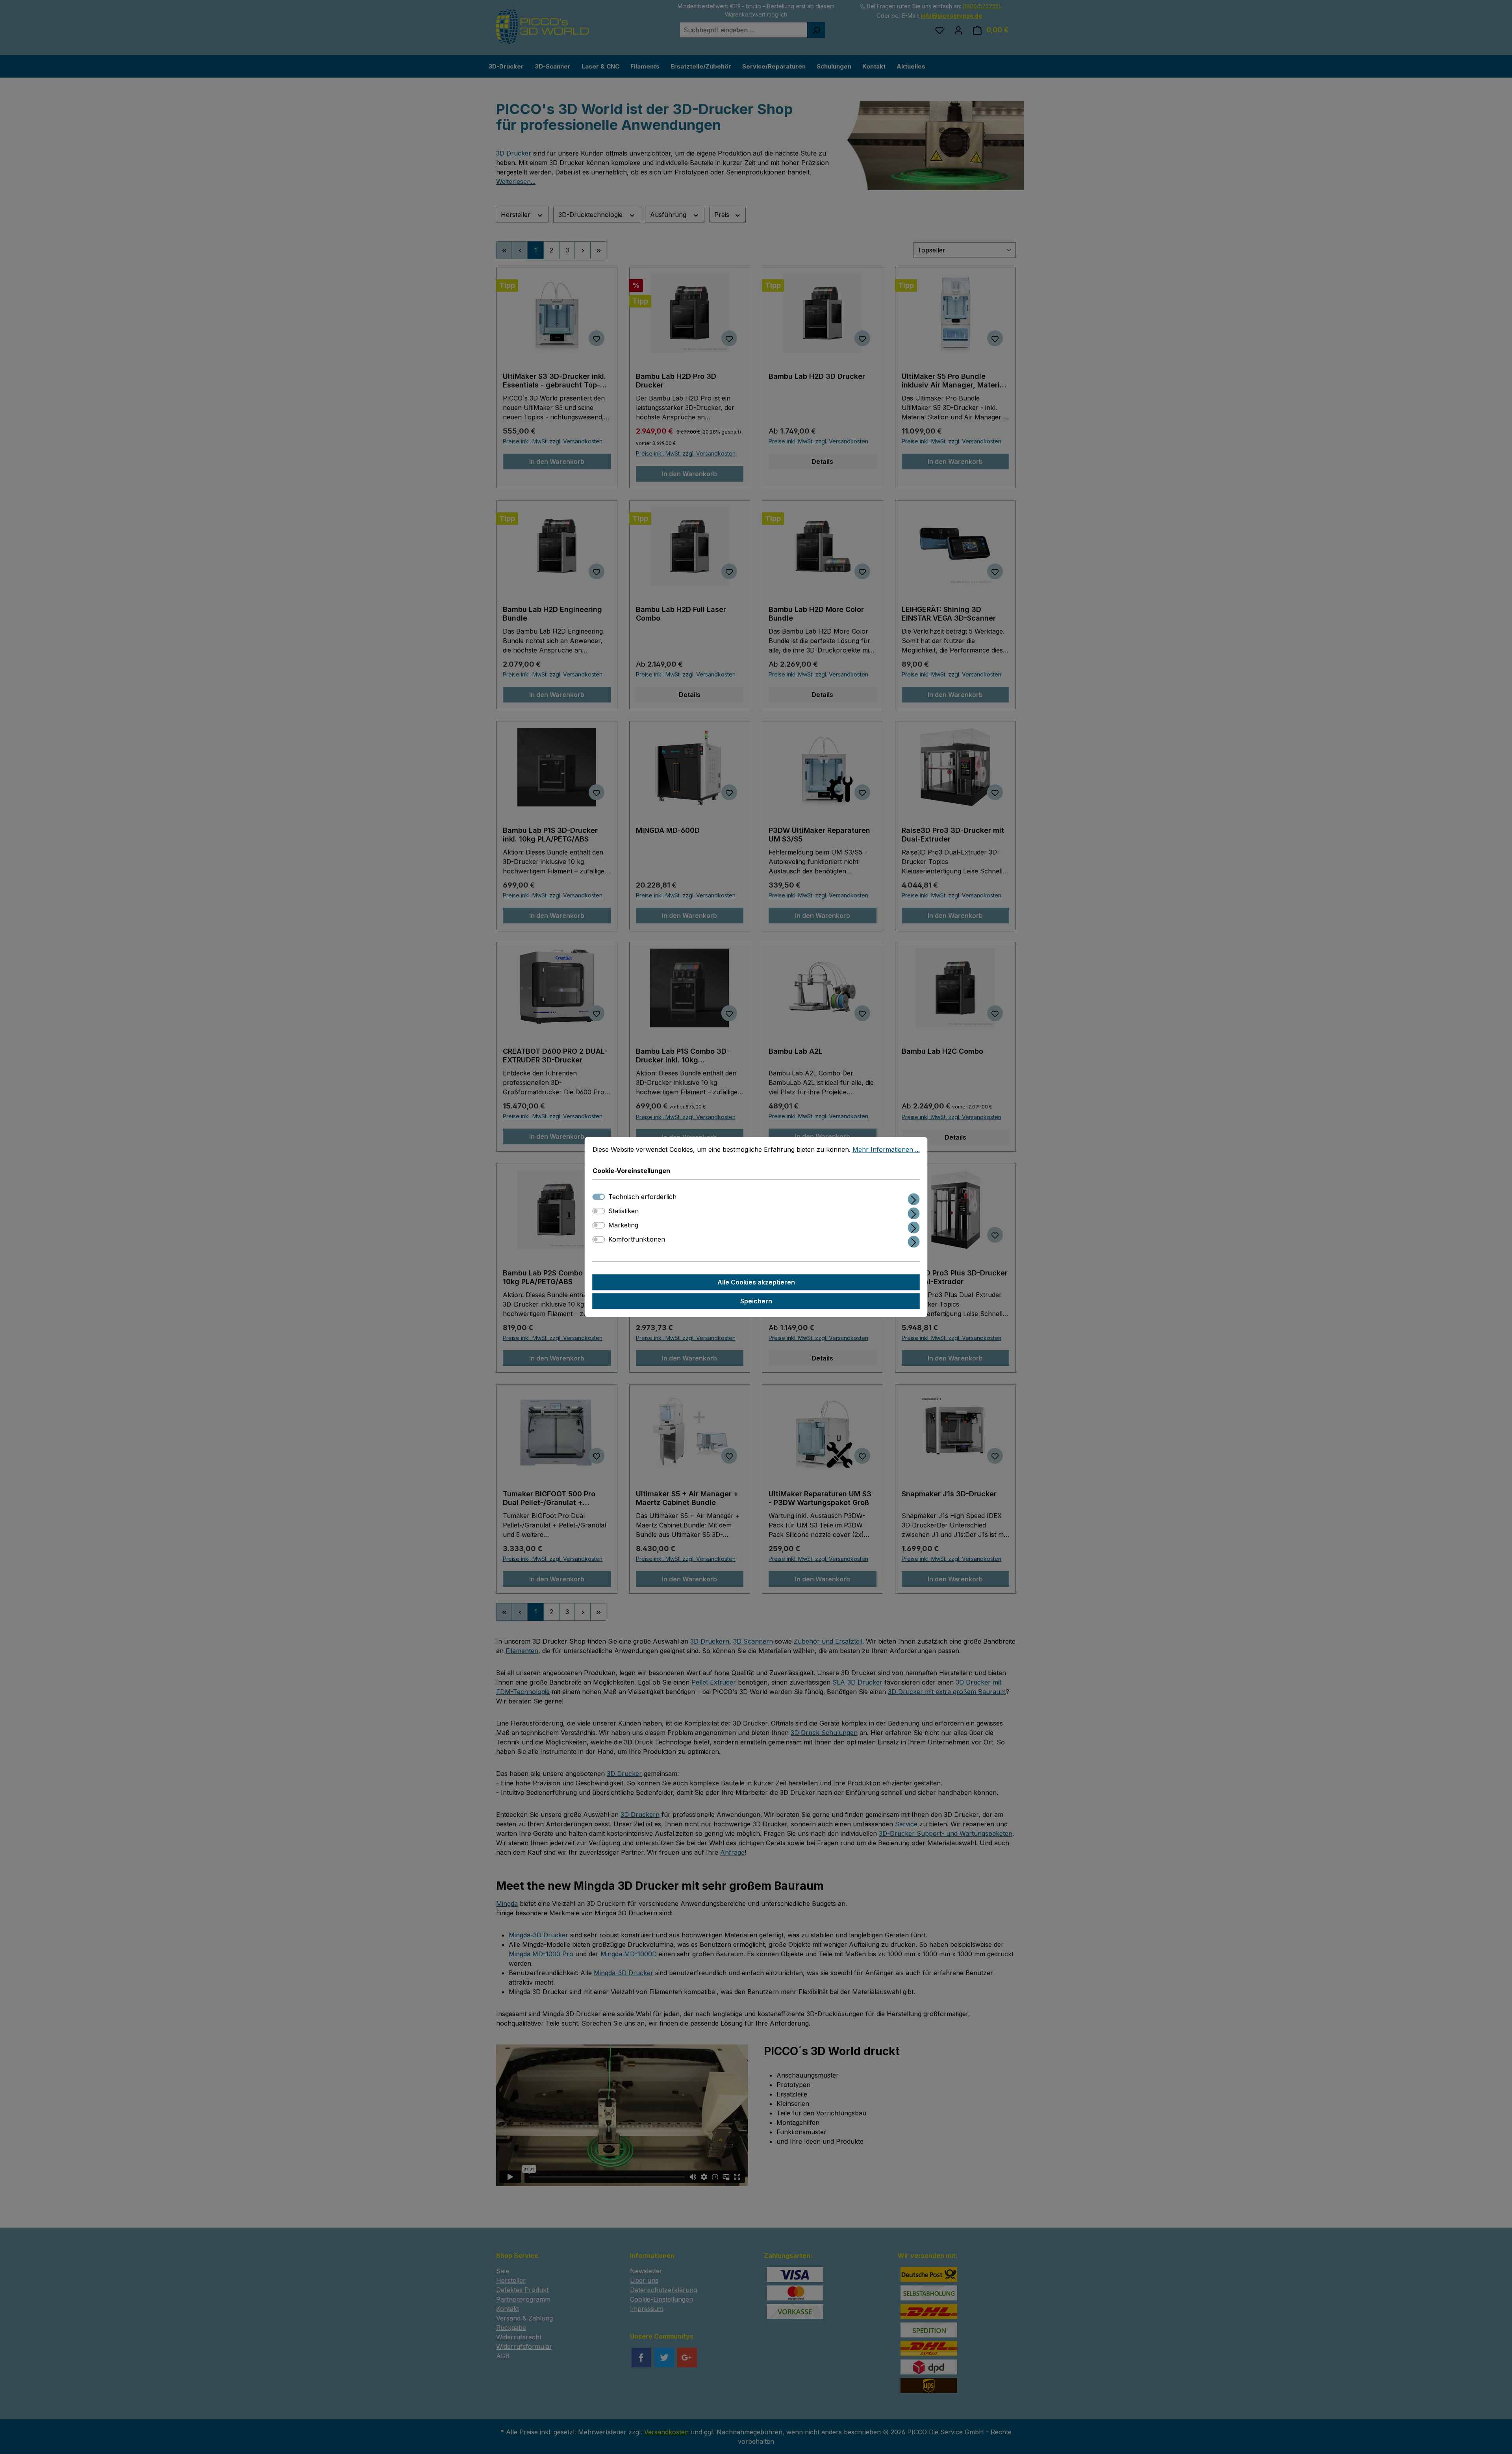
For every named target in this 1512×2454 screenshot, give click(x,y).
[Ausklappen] (914, 1198)
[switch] (599, 1211)
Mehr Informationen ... (886, 1149)
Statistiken (624, 1211)
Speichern (756, 1301)
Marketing (623, 1225)
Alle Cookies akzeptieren (756, 1283)
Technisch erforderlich (642, 1197)
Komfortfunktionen (637, 1240)
